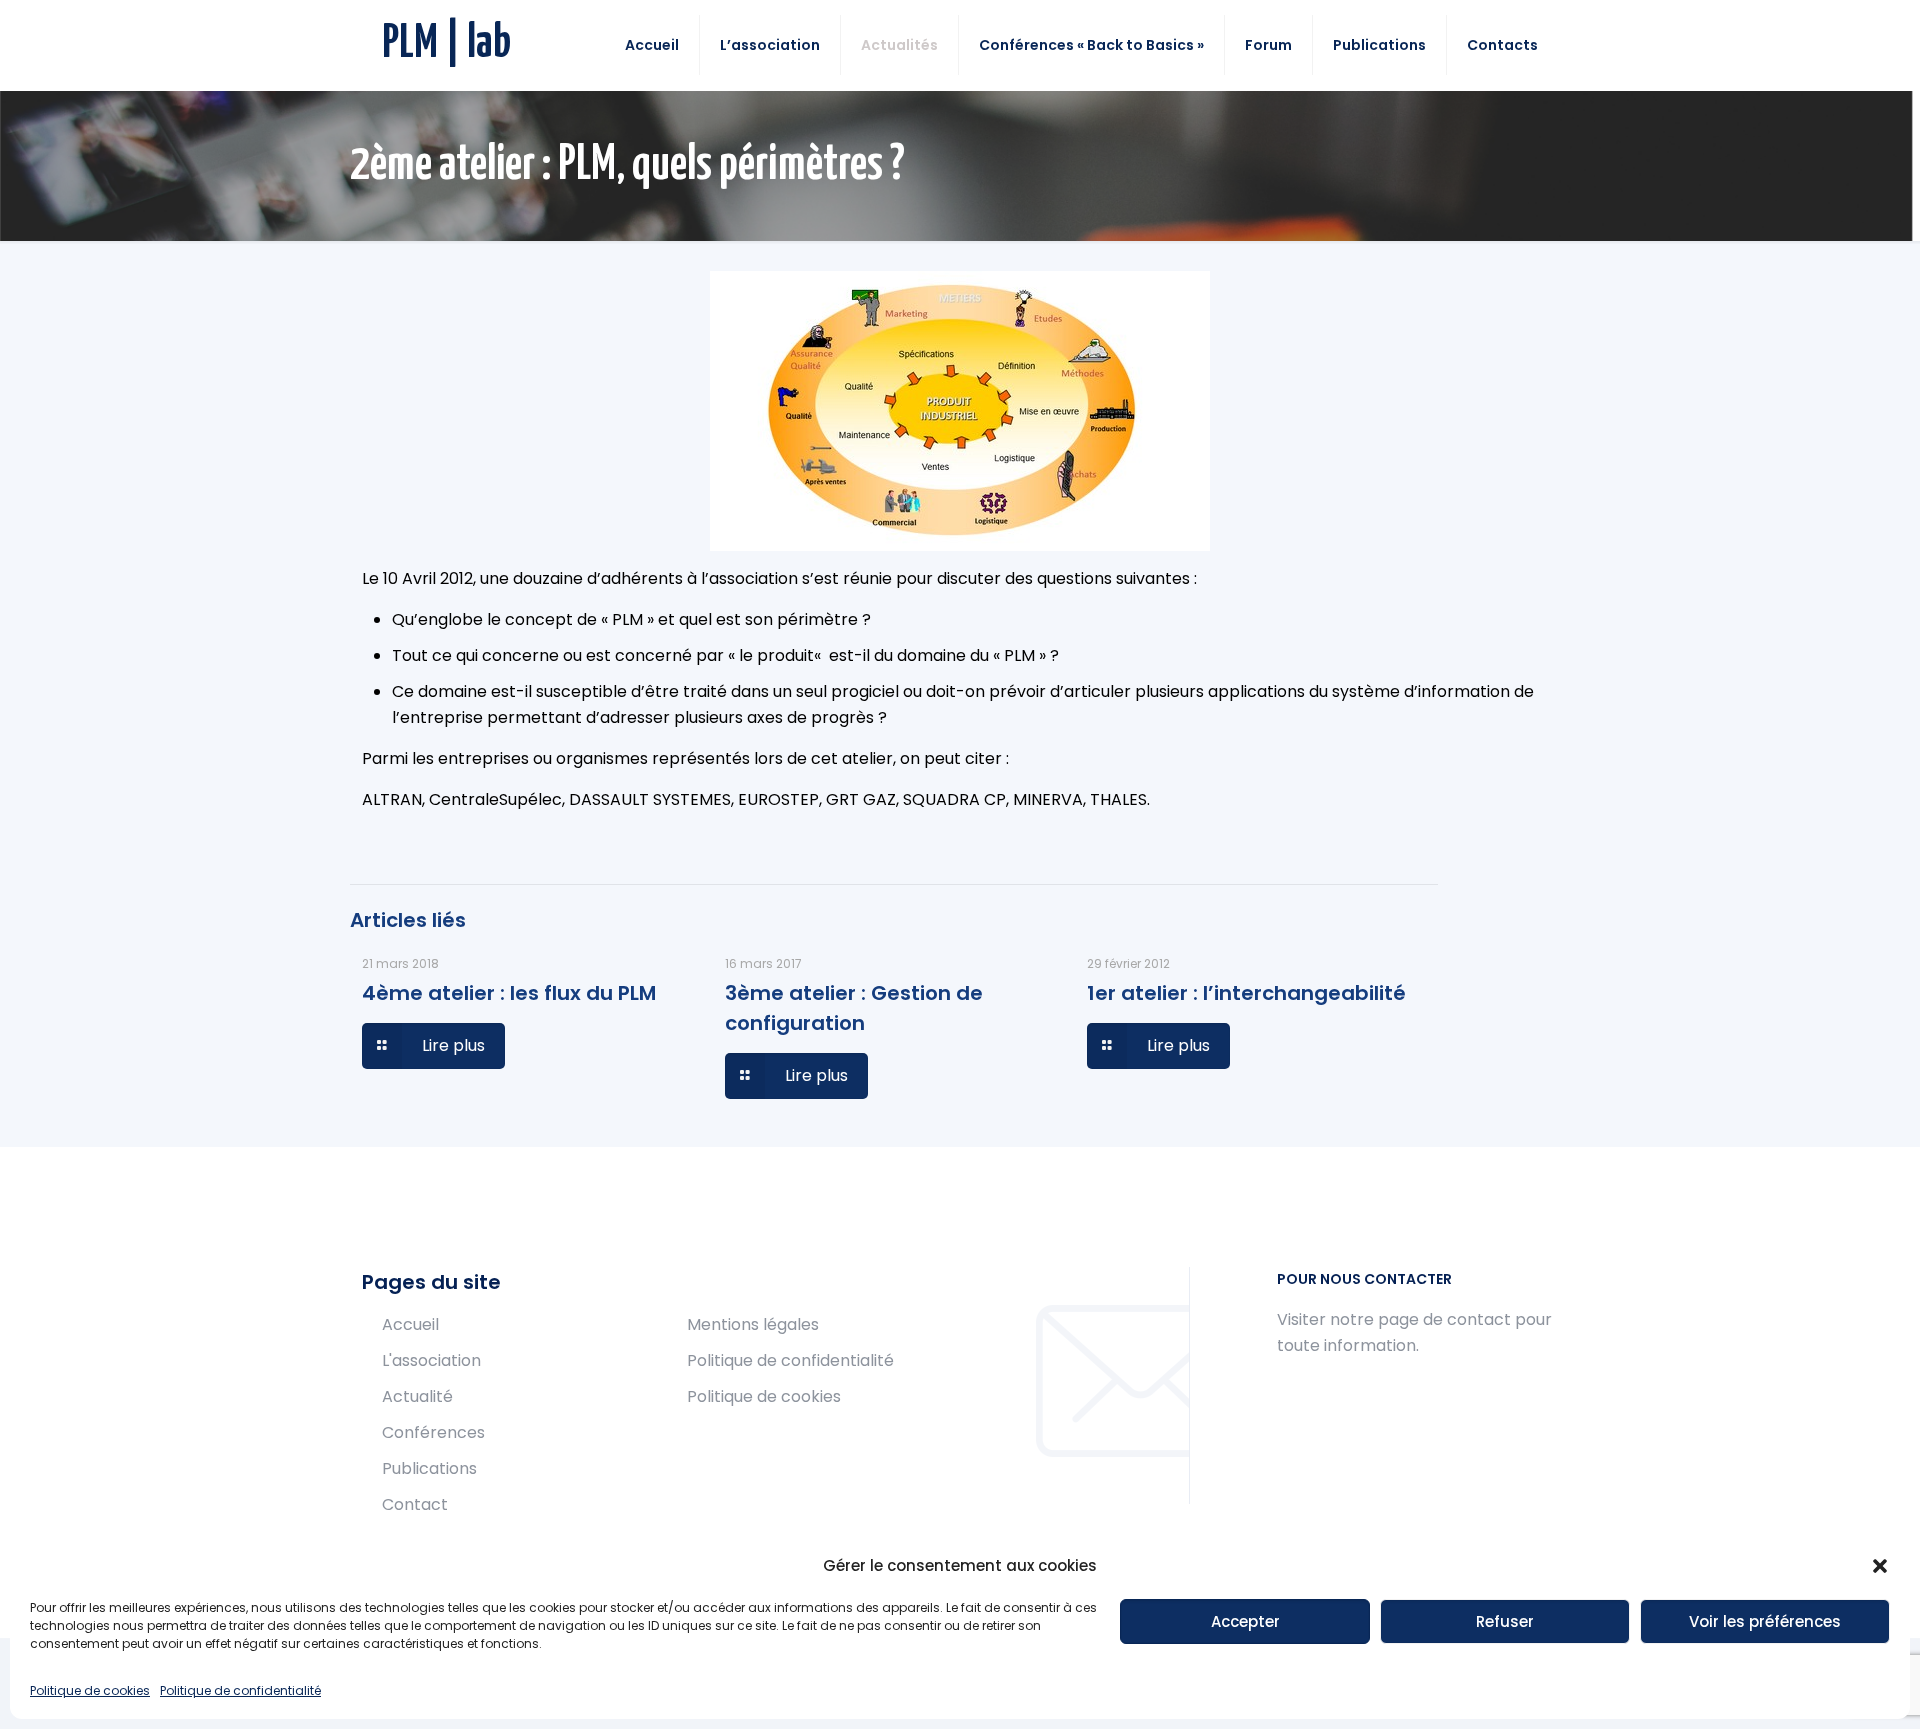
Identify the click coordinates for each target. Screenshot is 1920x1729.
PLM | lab (446, 44)
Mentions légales (753, 1324)
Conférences (433, 1432)
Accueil (410, 1324)
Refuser (1505, 1621)
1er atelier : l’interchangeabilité (1246, 993)
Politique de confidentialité (240, 1690)
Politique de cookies (90, 1690)
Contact (415, 1504)
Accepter (1245, 1621)
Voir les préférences (1765, 1621)
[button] (1880, 1566)
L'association (431, 1360)
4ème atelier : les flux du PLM (509, 993)
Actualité (417, 1396)
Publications (429, 1468)
